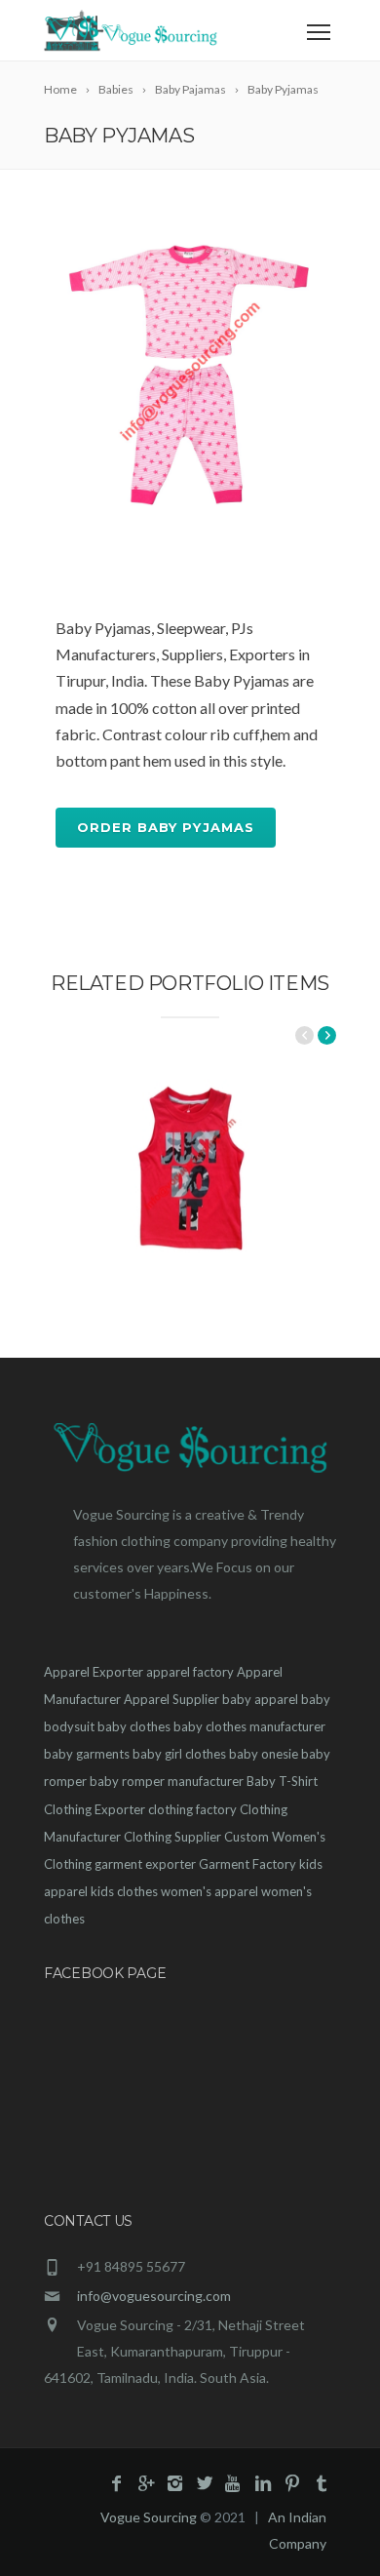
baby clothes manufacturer (249, 1726)
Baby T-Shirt (282, 1781)
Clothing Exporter (95, 1809)
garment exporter (145, 1864)
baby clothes (134, 1726)
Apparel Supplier (171, 1699)
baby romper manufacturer (167, 1781)
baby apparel (260, 1699)
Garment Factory (247, 1864)
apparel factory (190, 1672)
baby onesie (264, 1754)
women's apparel (209, 1891)
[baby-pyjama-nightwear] (190, 371)
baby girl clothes (179, 1754)
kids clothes (124, 1891)
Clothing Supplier (172, 1837)
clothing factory (192, 1809)
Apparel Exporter (94, 1672)
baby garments (87, 1754)
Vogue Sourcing (149, 2517)
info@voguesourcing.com (154, 2296)
